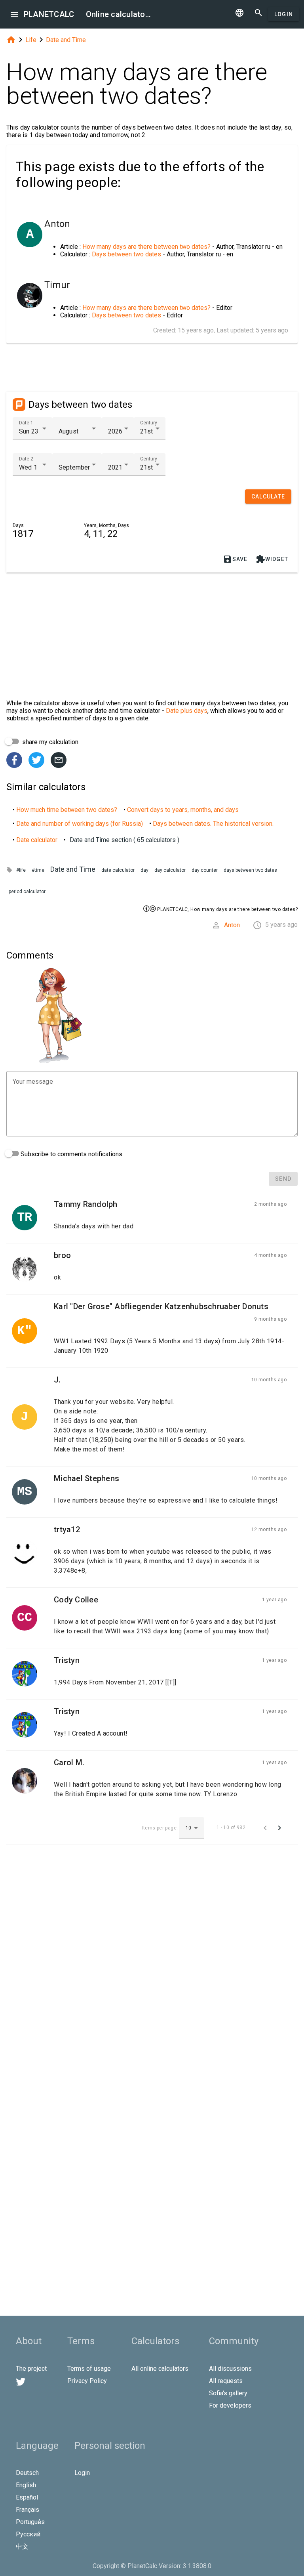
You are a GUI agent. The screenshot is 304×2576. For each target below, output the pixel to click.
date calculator (118, 870)
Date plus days (187, 711)
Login (284, 14)
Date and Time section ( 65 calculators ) (124, 840)
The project (31, 2369)
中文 (22, 2546)
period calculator (27, 892)
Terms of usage (89, 2369)
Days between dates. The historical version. (213, 824)
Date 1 (26, 423)
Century (149, 423)
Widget (272, 559)
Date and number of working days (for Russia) (80, 824)
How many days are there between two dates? (146, 247)
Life (31, 40)
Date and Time (66, 40)
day (144, 870)
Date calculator (37, 840)
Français (28, 2510)
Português (30, 2522)
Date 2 (26, 459)
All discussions (230, 2369)
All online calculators (160, 2369)
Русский (28, 2534)
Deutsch (27, 2473)
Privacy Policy (87, 2381)
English (26, 2485)
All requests (226, 2381)
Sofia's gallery (228, 2393)
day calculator (170, 870)
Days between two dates (126, 254)
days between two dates (250, 870)
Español (27, 2497)
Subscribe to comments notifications (71, 1154)
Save (235, 559)
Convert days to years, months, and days (183, 810)
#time (38, 870)
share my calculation (49, 742)
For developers (230, 2405)
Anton (232, 925)
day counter (205, 870)
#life (21, 870)
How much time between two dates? (67, 810)
